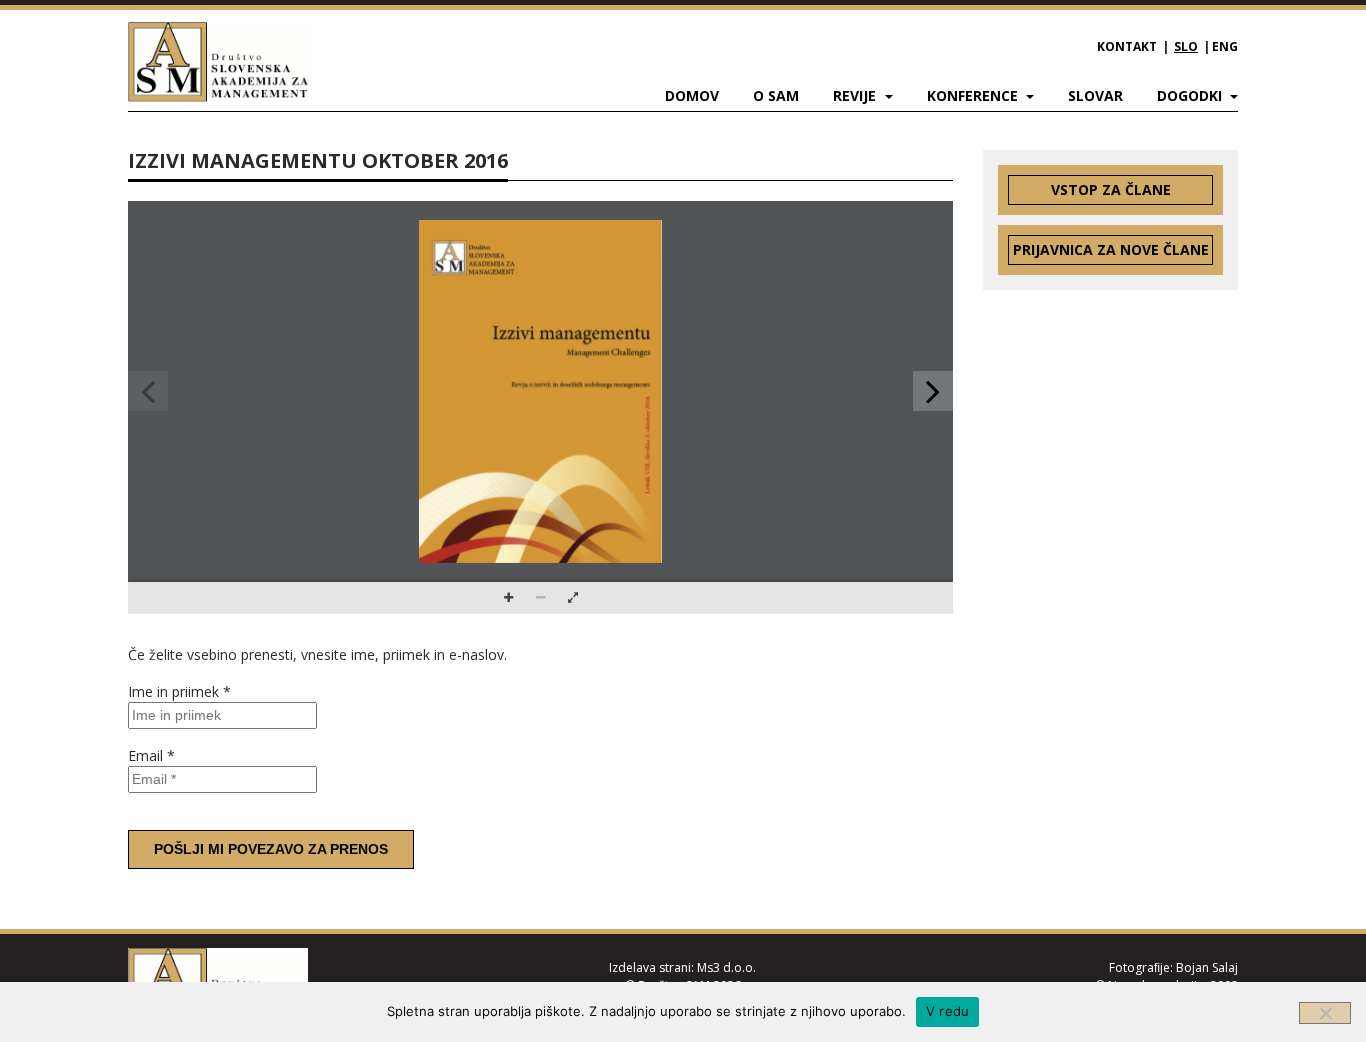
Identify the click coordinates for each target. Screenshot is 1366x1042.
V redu (948, 1011)
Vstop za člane (1111, 189)
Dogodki (1191, 95)
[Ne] (1325, 1013)
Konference (974, 95)
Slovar (1095, 95)
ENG (1225, 46)
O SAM (776, 95)
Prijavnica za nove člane (1111, 249)
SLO (1186, 46)
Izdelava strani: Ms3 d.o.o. (682, 967)
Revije (856, 95)
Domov (692, 95)
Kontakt (1127, 46)
